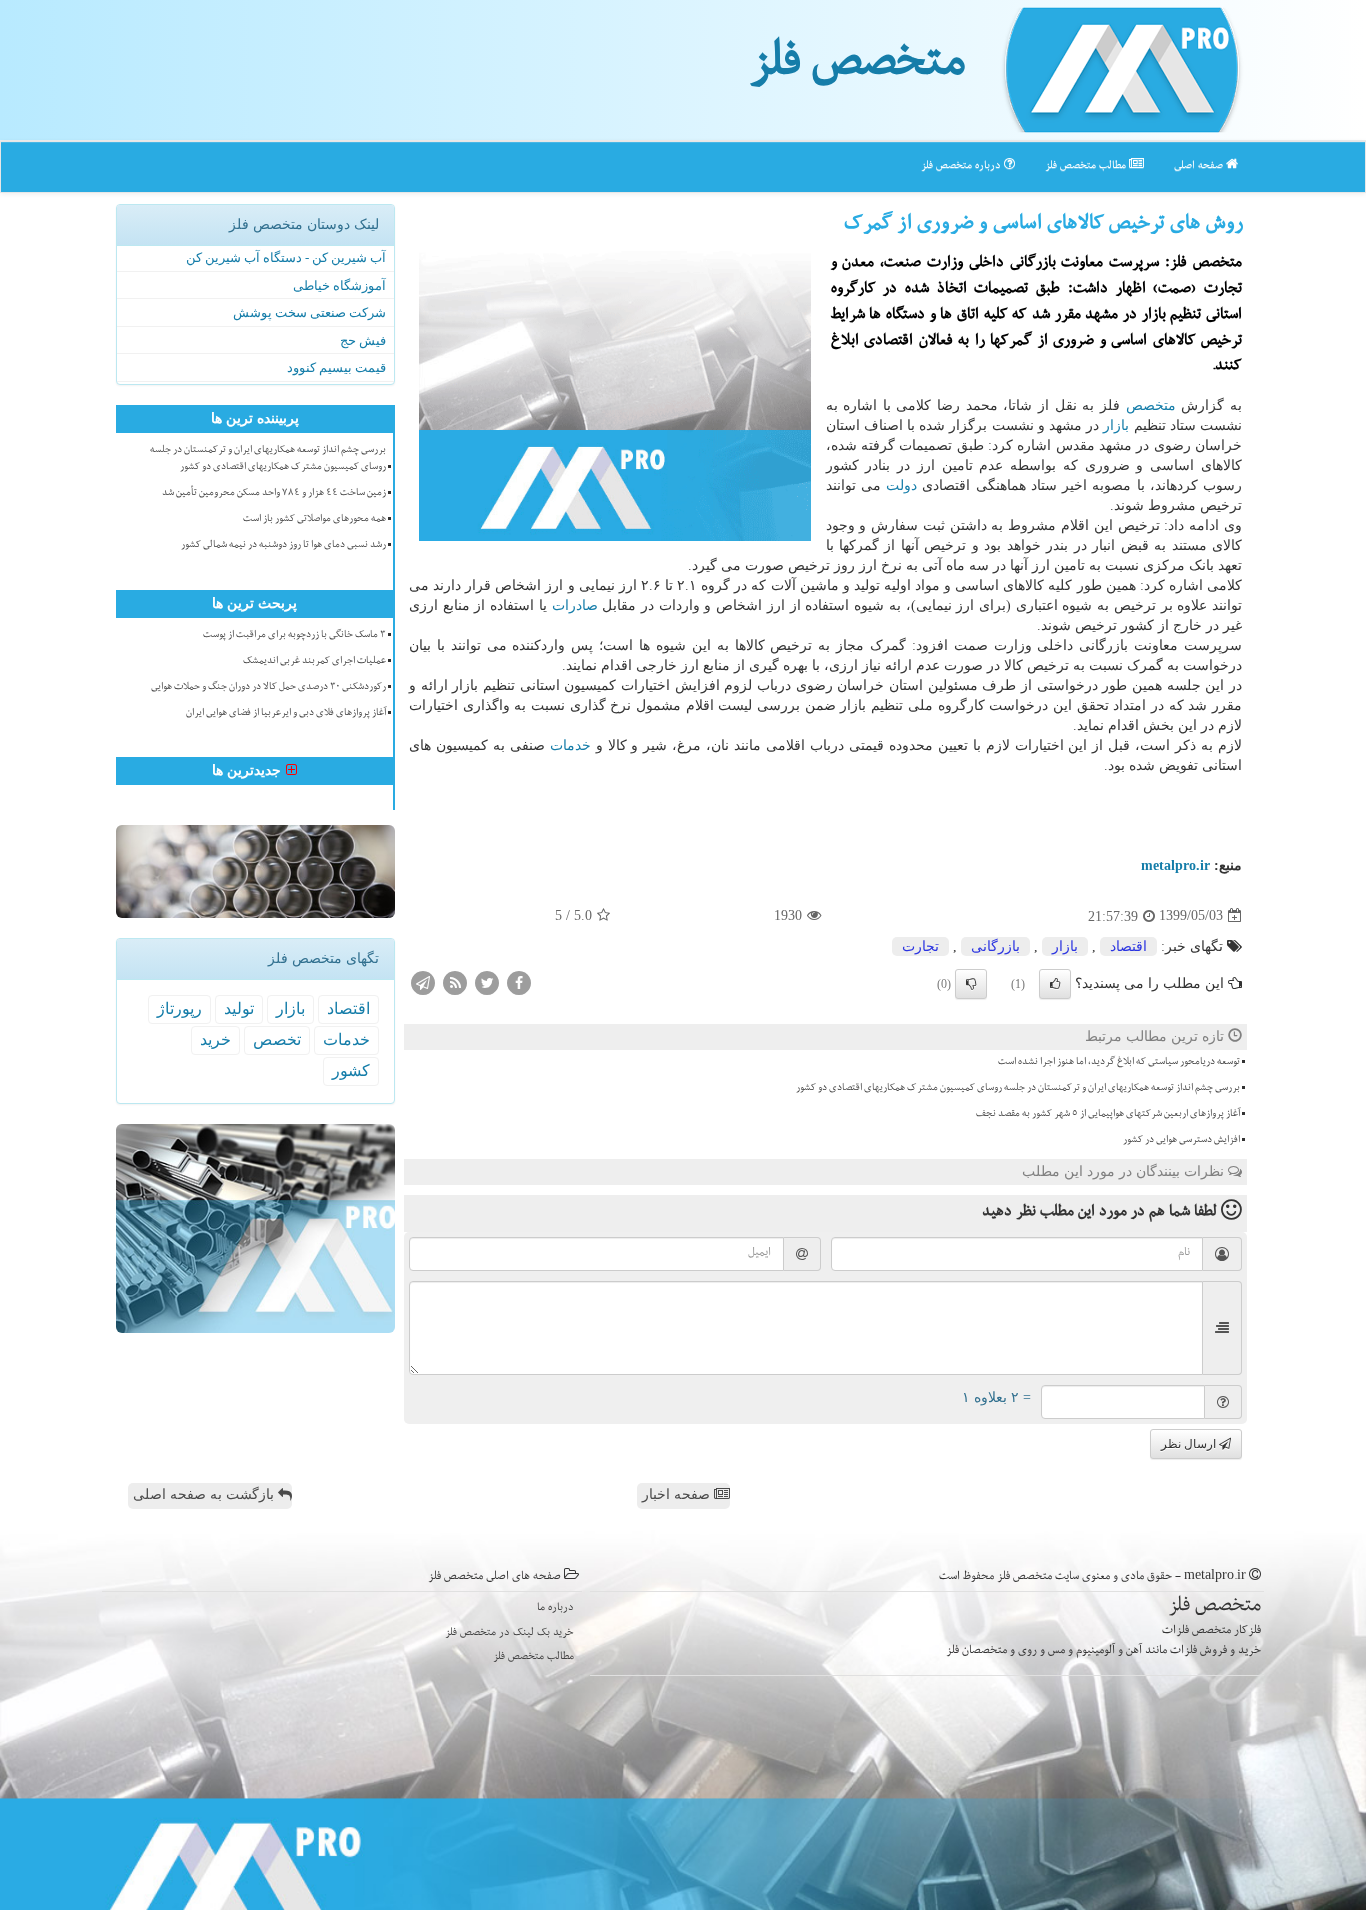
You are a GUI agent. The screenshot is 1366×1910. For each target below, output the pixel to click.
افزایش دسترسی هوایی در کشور (1181, 1141)
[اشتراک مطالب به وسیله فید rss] (455, 981)
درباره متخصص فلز (962, 166)
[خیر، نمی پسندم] (971, 984)
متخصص (1151, 405)
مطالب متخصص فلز (1087, 166)
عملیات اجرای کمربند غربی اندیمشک (314, 662)
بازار (1116, 425)
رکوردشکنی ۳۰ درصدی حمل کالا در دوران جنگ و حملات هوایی (268, 688)
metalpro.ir (1175, 865)
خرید (215, 1039)
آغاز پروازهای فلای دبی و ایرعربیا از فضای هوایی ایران (286, 714)
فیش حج (363, 340)
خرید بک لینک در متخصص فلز (509, 1633)
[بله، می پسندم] (1055, 984)
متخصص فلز (857, 68)
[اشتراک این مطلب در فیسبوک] (519, 981)
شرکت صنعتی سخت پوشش (309, 312)
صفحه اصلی (1200, 166)
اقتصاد (1128, 946)
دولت (901, 485)
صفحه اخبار (678, 1494)
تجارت (920, 946)
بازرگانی (995, 946)
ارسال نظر (1190, 1444)
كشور (351, 1070)
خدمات (570, 745)
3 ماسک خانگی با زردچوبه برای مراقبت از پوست (294, 636)
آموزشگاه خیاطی (339, 285)
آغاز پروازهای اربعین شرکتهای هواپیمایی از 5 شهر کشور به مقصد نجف (1108, 1115)
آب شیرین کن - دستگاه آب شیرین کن (286, 257)
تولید (239, 1008)
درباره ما (555, 1608)
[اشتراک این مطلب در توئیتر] (487, 981)
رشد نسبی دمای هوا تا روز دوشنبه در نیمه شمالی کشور (283, 546)
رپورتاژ (179, 1008)
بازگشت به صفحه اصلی (205, 1494)
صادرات (575, 605)
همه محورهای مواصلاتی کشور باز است (314, 520)
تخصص (277, 1039)
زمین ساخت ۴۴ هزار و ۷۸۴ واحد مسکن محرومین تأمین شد (274, 494)
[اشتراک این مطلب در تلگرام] (423, 981)
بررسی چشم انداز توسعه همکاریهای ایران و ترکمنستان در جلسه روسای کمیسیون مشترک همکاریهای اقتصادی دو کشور (1018, 1089)
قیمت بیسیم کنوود (336, 367)
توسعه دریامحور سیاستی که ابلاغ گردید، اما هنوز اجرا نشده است (1119, 1063)
